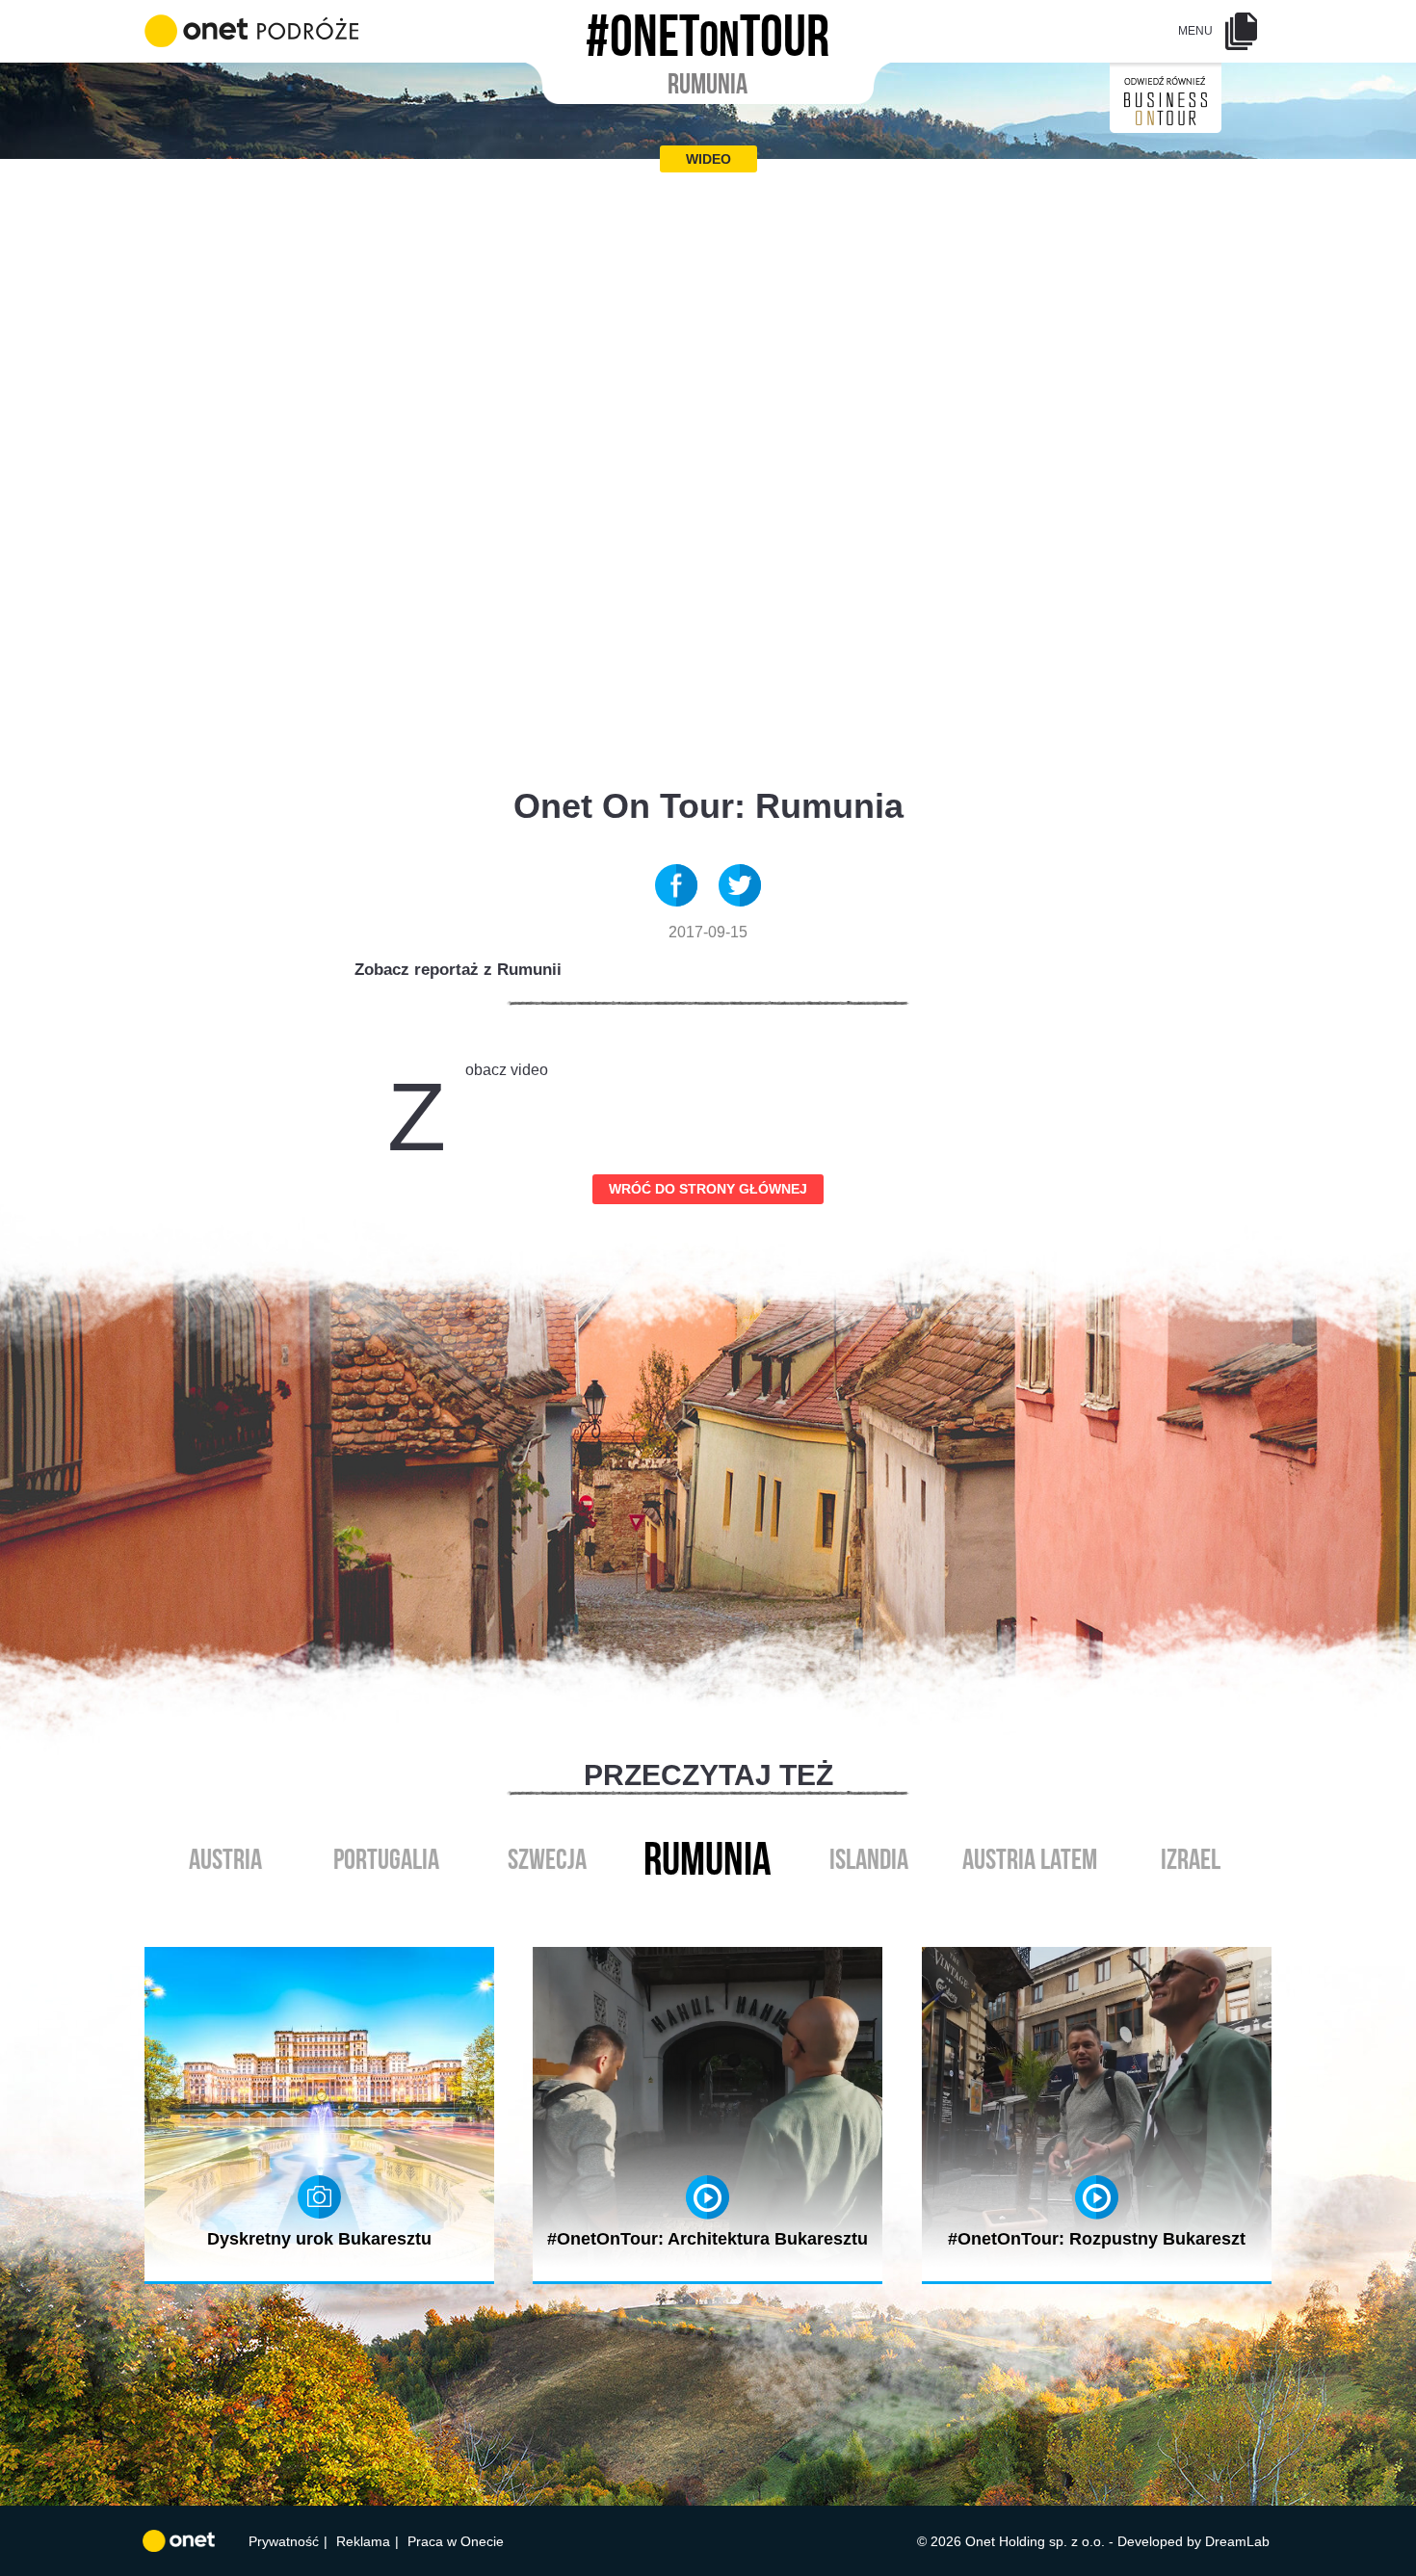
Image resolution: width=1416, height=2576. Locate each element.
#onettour (708, 30)
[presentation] (688, 1905)
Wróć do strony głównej (708, 1189)
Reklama (363, 2541)
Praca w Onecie (456, 2541)
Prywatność (284, 2541)
